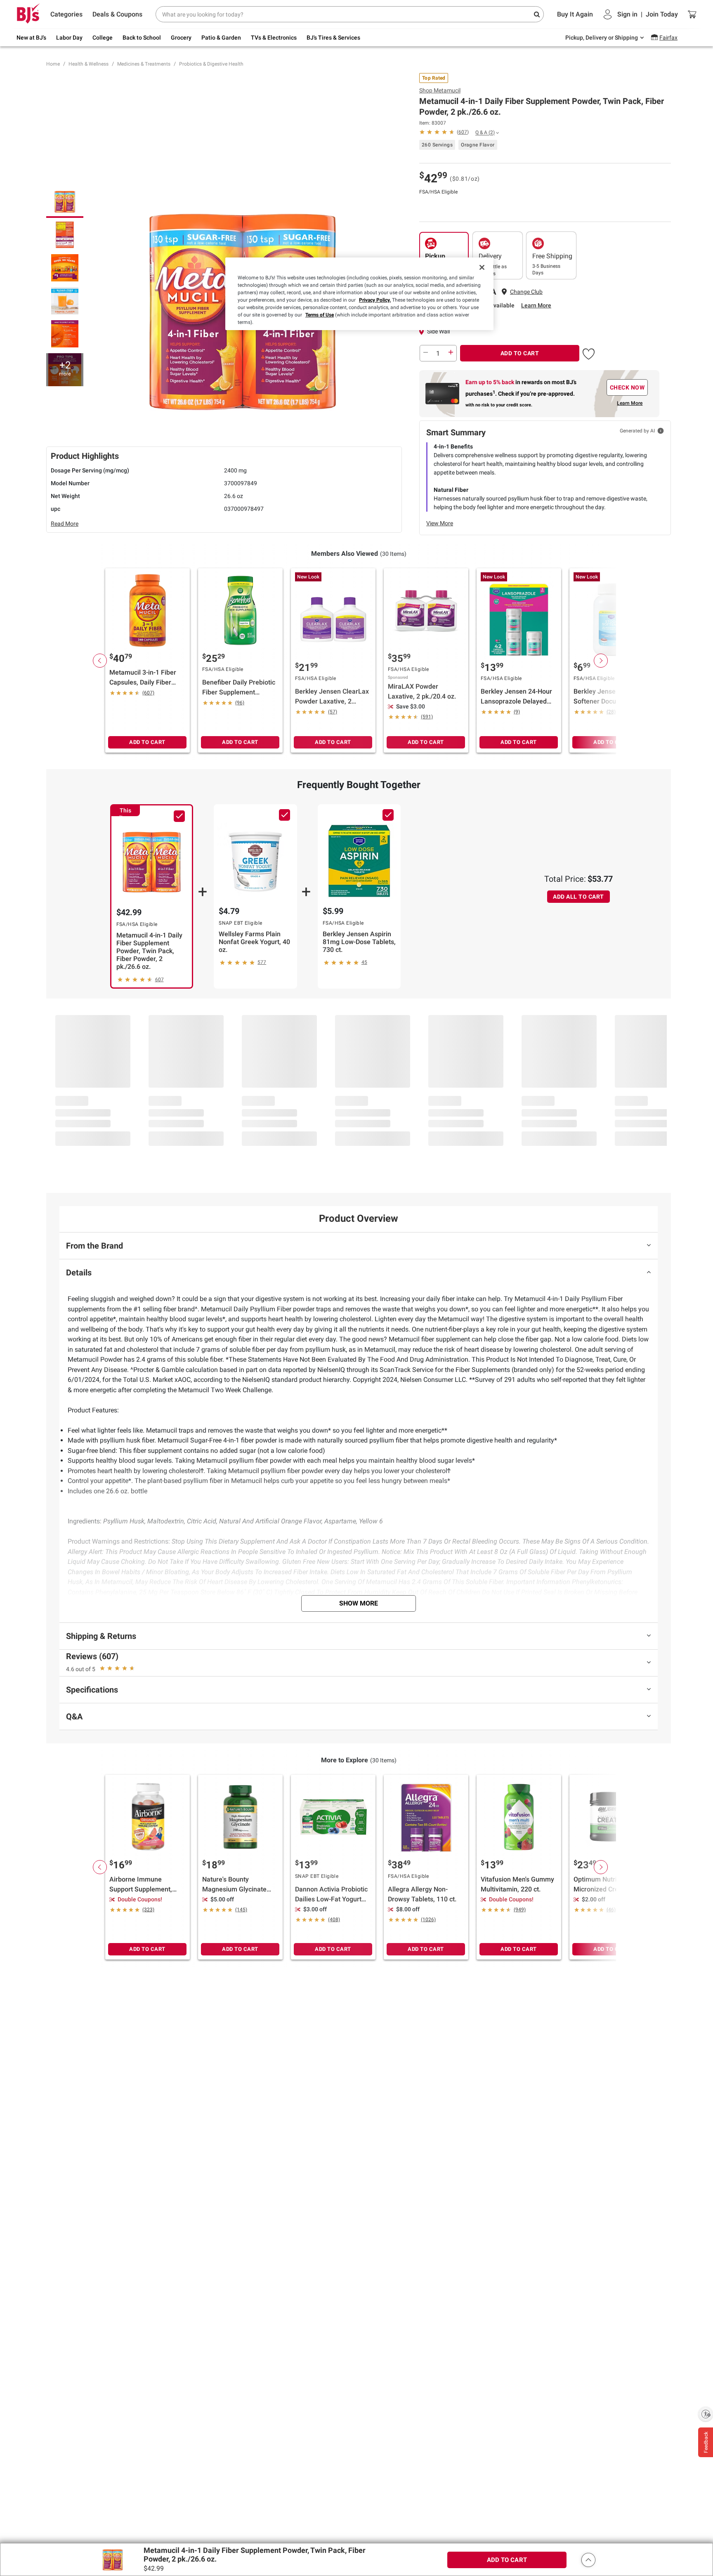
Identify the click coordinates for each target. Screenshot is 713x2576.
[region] (359, 294)
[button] (589, 352)
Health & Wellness (89, 64)
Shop (440, 90)
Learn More (536, 305)
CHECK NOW (627, 387)
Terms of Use (320, 315)
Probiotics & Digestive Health (211, 64)
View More (440, 523)
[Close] (482, 267)
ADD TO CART (520, 353)
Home (53, 64)
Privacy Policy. (375, 300)
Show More (359, 1603)
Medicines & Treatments (144, 64)
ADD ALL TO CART (578, 897)
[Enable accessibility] (706, 2414)
